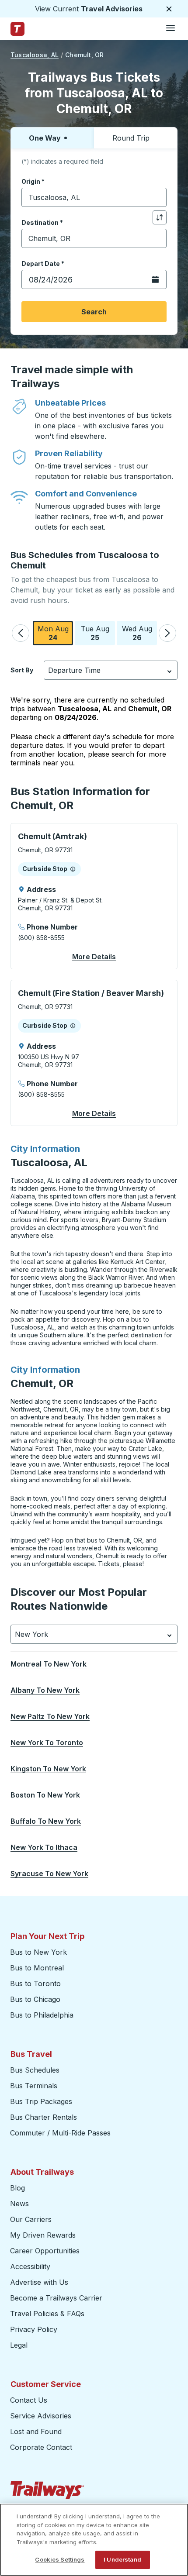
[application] (94, 896)
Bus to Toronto (35, 1984)
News (19, 2204)
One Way (45, 138)
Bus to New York (38, 1952)
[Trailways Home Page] (17, 29)
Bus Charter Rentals (44, 2117)
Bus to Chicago (35, 1999)
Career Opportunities (45, 2251)
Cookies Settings (60, 2559)
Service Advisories (41, 2416)
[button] (21, 633)
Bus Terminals (34, 2086)
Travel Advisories (112, 9)
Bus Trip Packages (41, 2101)
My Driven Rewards (43, 2235)
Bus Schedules (35, 2070)
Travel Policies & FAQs (47, 2314)
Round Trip (131, 138)
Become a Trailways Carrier (57, 2298)
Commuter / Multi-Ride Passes (60, 2133)
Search (94, 312)
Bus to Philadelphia (42, 2015)
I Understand (122, 2559)
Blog (17, 2188)
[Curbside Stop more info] (73, 869)
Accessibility (30, 2266)
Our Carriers (31, 2219)
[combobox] (94, 197)
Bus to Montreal (37, 1968)
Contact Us (29, 2400)
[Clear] (157, 198)
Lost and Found (36, 2431)
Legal (19, 2345)
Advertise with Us (39, 2282)
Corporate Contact (41, 2447)
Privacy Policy (34, 2329)
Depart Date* (43, 263)
